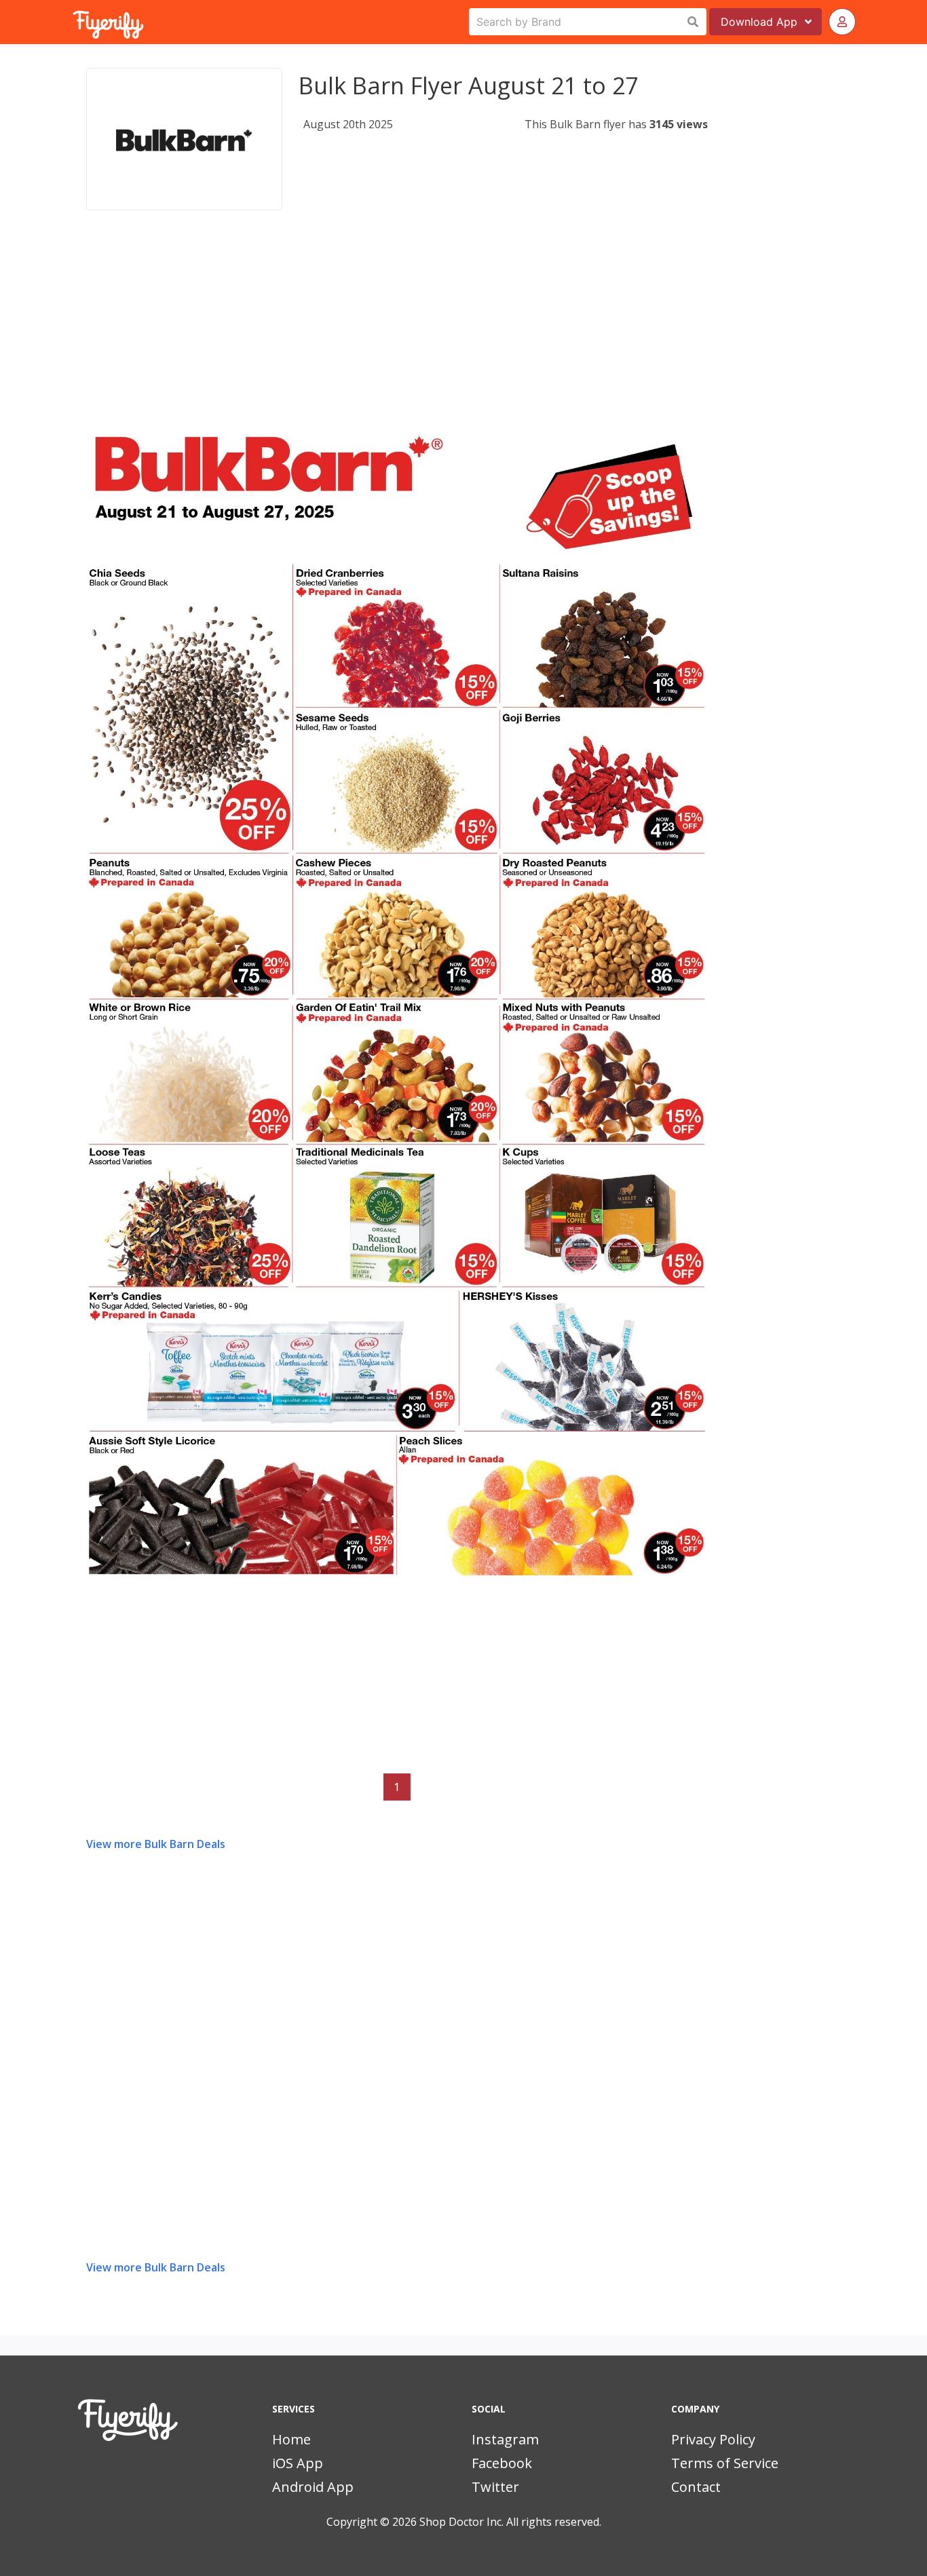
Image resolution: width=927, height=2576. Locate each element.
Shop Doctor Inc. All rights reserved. (510, 2522)
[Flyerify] (74, 22)
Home (291, 2439)
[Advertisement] (397, 335)
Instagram (505, 2439)
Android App (313, 2487)
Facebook (502, 2463)
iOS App (298, 2463)
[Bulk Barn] (184, 139)
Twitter (495, 2487)
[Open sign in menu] (842, 22)
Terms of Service (725, 2463)
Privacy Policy (713, 2439)
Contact (696, 2487)
